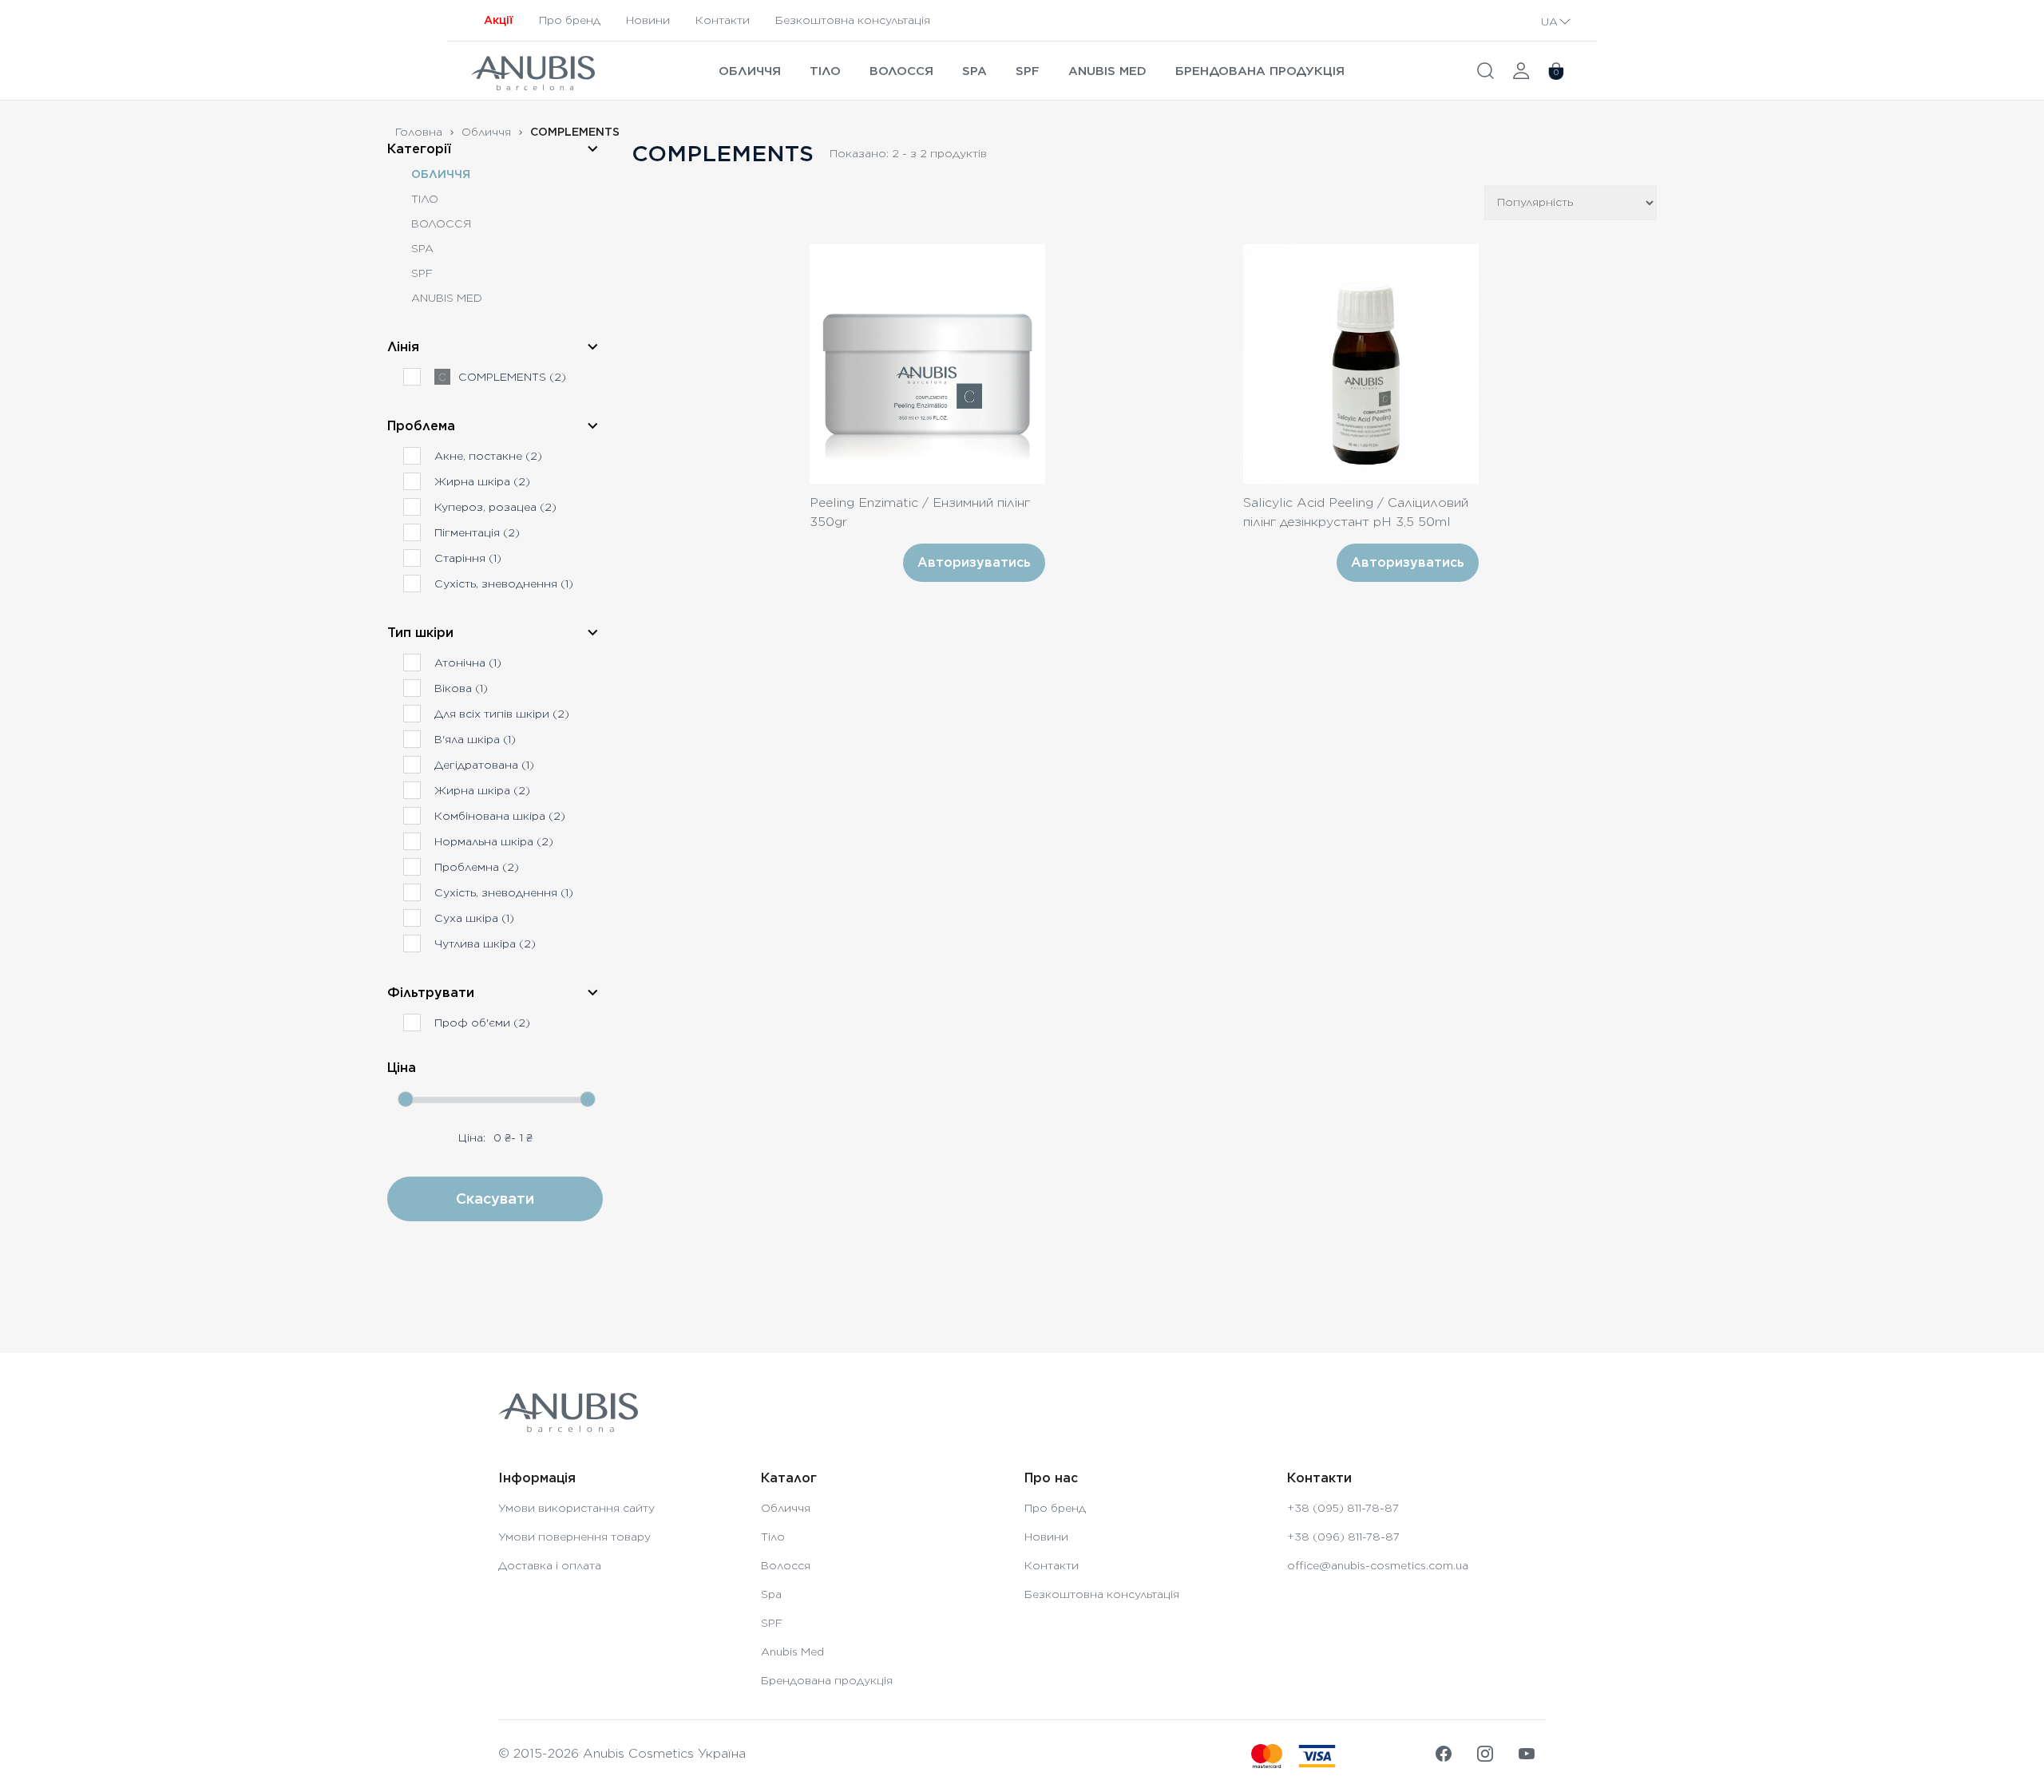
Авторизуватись (974, 562)
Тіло (825, 71)
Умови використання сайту (576, 1508)
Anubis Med (1107, 71)
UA (1549, 22)
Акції (499, 20)
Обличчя (750, 71)
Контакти (723, 20)
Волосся (901, 71)
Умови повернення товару (574, 1537)
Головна (419, 132)
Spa (974, 71)
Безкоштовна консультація (853, 20)
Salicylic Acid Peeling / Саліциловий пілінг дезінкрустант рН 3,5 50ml (1356, 512)
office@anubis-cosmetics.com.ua (1378, 1565)
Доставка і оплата (550, 1565)
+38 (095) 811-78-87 (1343, 1508)
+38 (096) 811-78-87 (1343, 1537)
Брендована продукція (1260, 71)
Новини (648, 20)
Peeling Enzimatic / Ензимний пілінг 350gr (920, 512)
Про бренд (570, 20)
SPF (1028, 71)
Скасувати (495, 1199)
